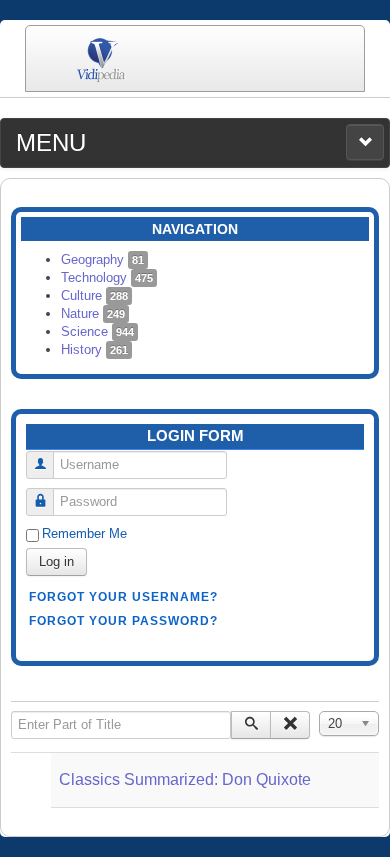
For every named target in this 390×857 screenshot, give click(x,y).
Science (97, 331)
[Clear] (290, 725)
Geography (102, 259)
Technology (107, 277)
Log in (56, 561)
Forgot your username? (123, 597)
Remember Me (84, 533)
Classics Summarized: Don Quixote (185, 779)
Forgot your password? (123, 621)
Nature (93, 313)
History (94, 349)
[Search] (251, 725)
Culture (94, 295)
